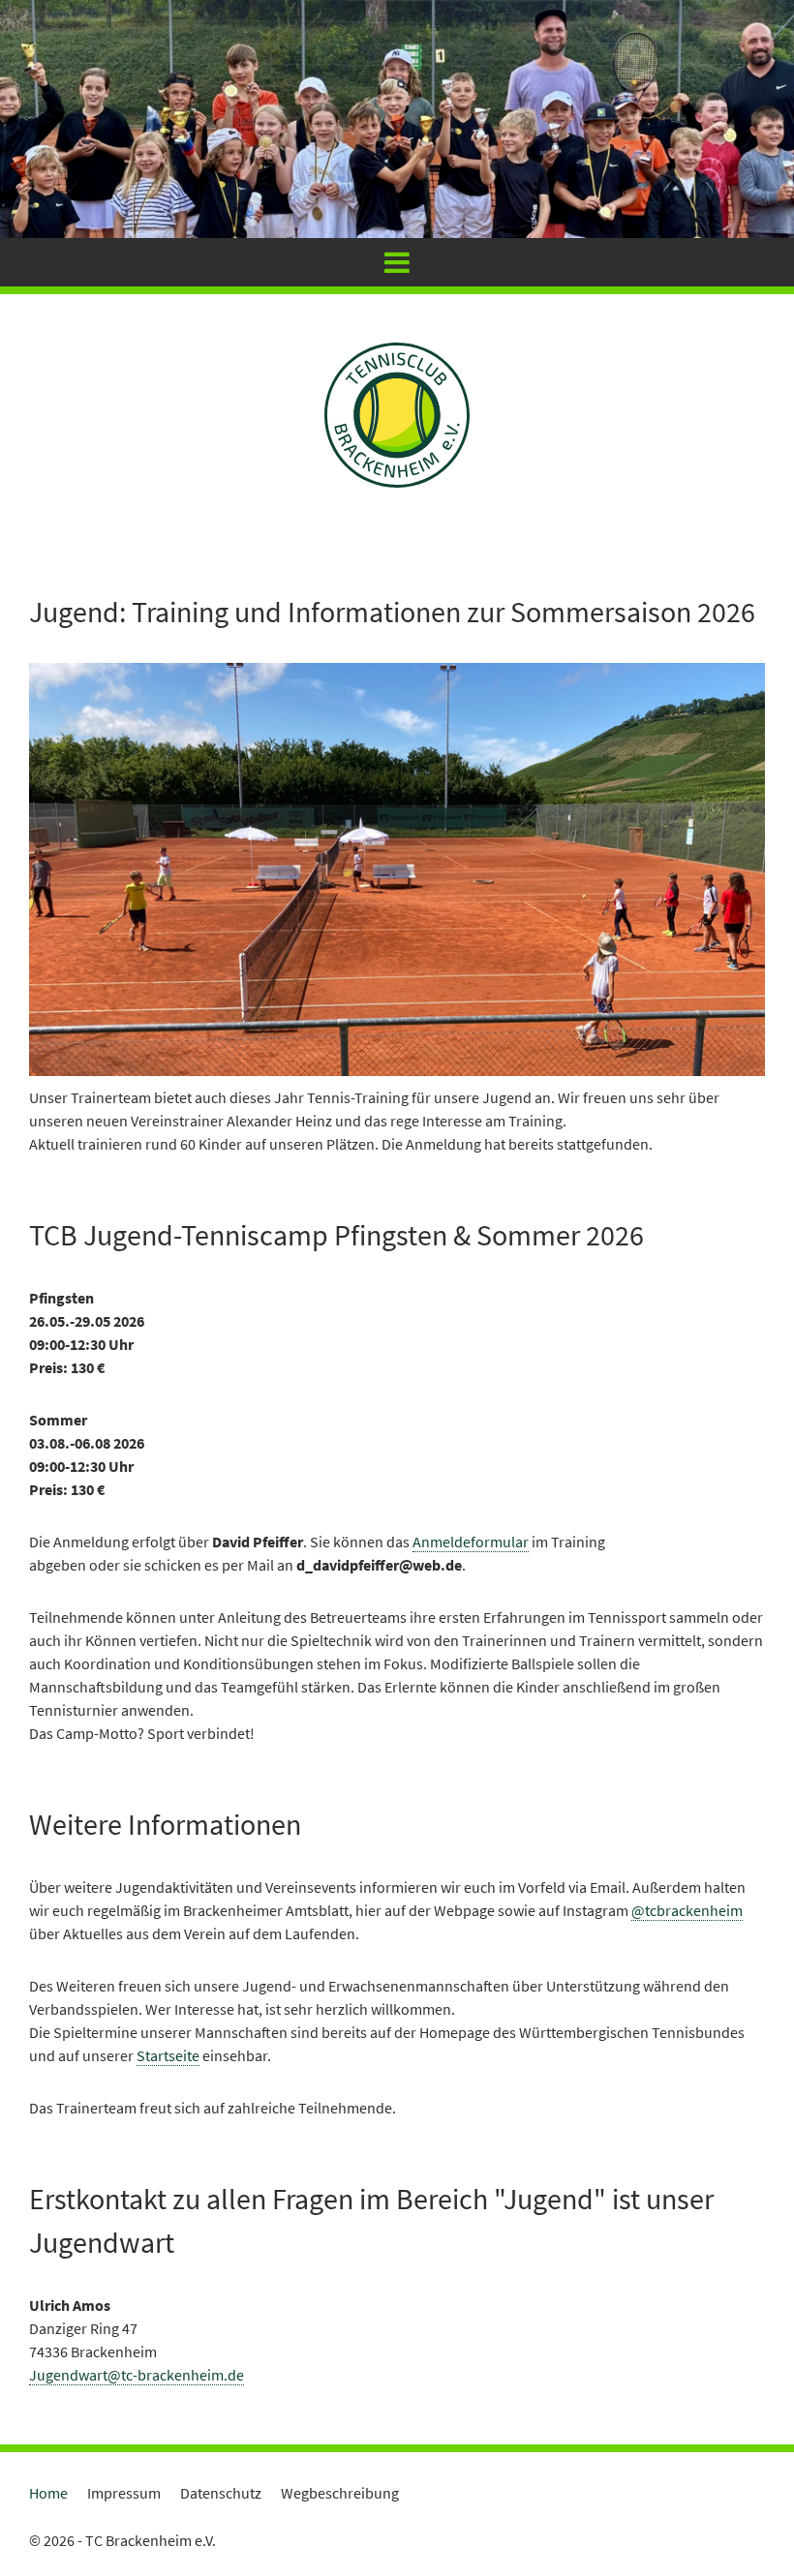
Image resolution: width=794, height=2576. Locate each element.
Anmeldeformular (471, 1542)
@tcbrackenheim (687, 1910)
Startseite (168, 2055)
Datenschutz (221, 2493)
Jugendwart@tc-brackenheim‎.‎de (137, 2375)
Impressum (124, 2493)
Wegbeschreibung (340, 2493)
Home (48, 2493)
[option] (397, 119)
